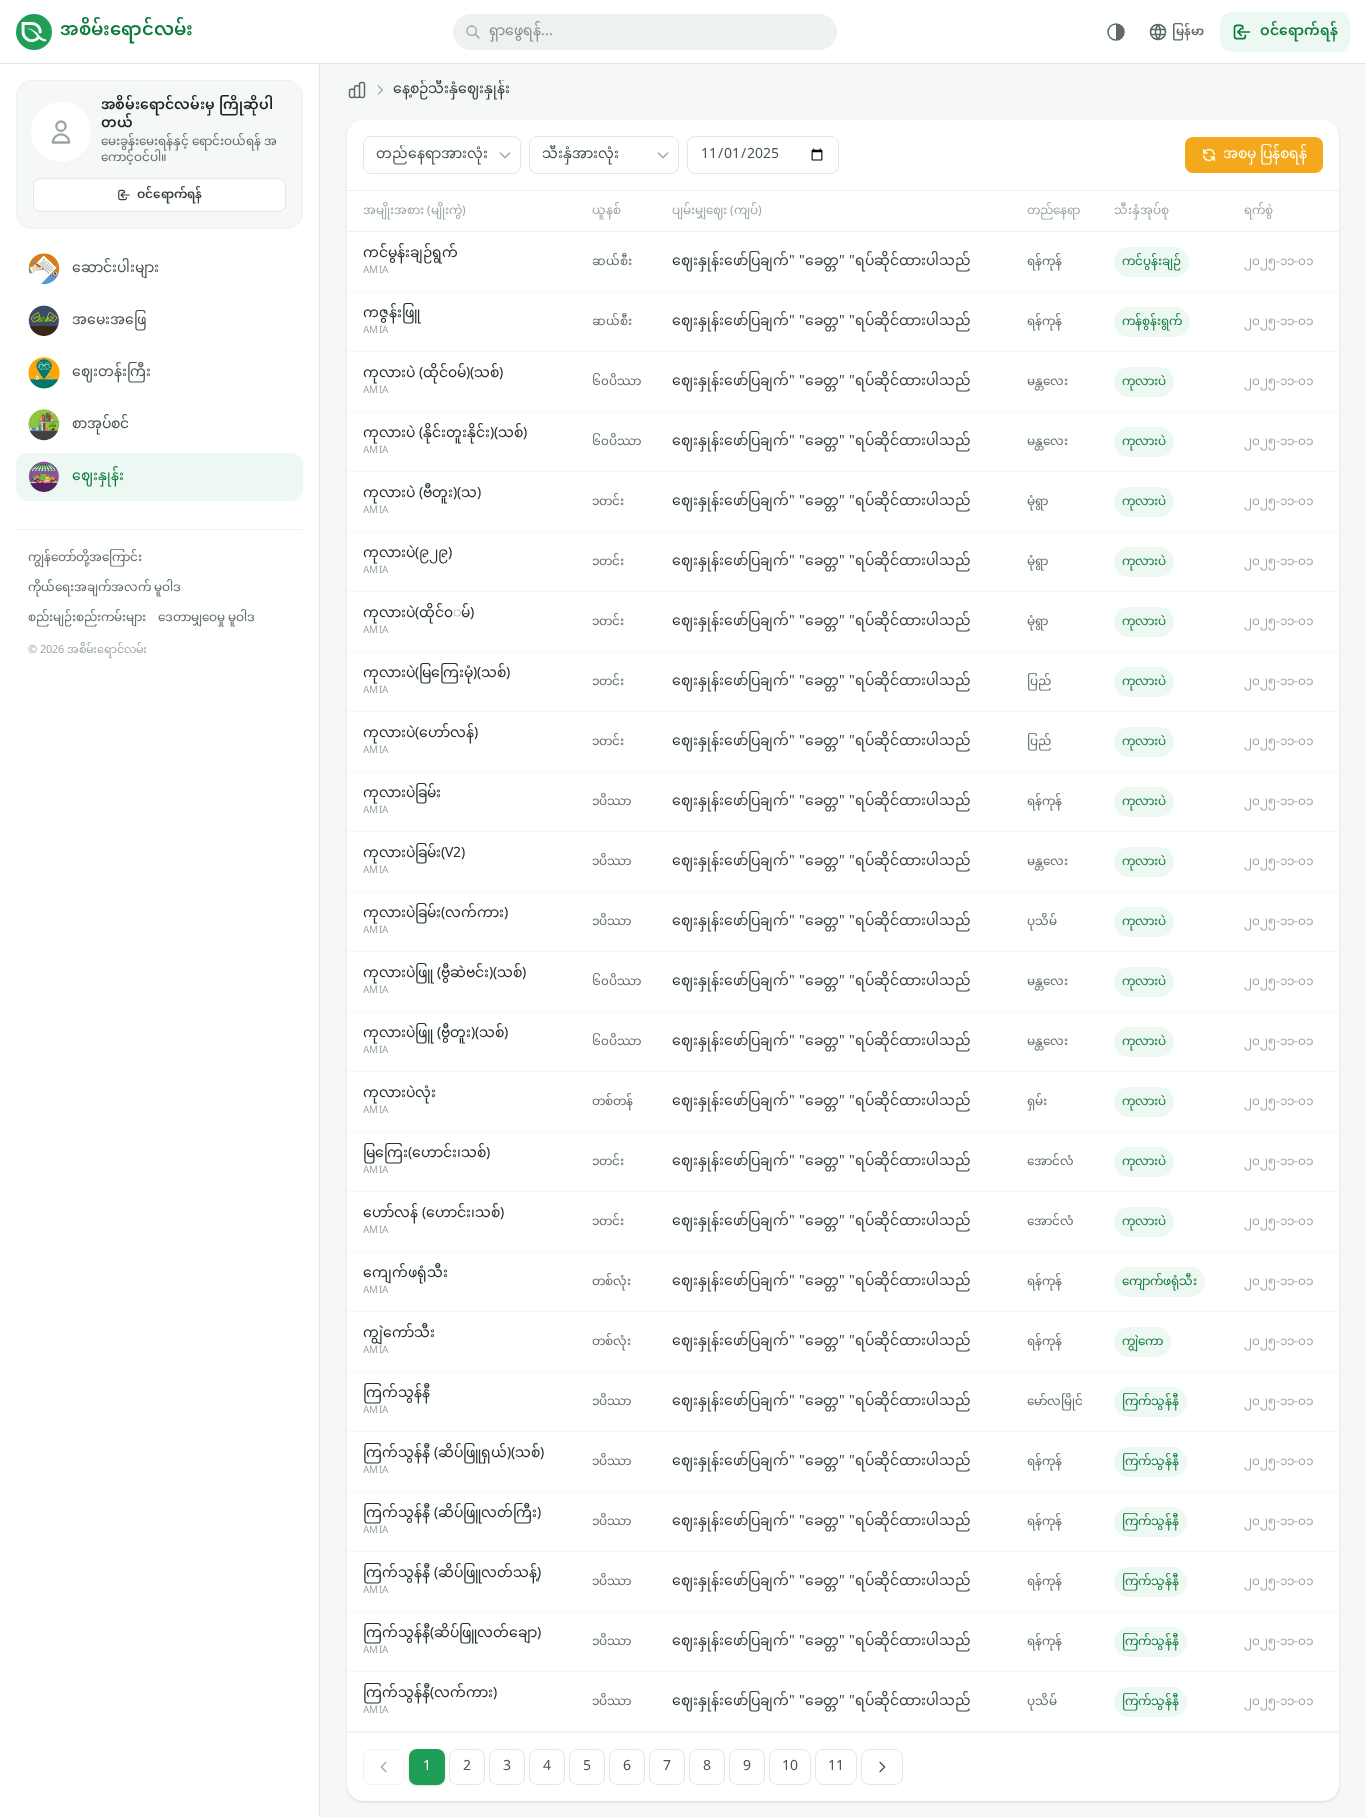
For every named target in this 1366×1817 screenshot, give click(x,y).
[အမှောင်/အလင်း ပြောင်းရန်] (1116, 32)
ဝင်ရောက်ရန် (169, 195)
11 (836, 1766)
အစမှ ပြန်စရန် (1265, 154)
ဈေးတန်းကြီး (111, 372)
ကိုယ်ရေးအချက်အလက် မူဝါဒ (104, 588)
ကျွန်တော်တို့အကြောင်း (85, 558)
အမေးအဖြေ (109, 320)
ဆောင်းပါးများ (115, 268)
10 (790, 1766)
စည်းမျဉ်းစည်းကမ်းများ (87, 618)
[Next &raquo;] (882, 1767)
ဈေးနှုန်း (98, 476)
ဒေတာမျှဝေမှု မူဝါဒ (206, 618)
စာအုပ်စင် (100, 424)
